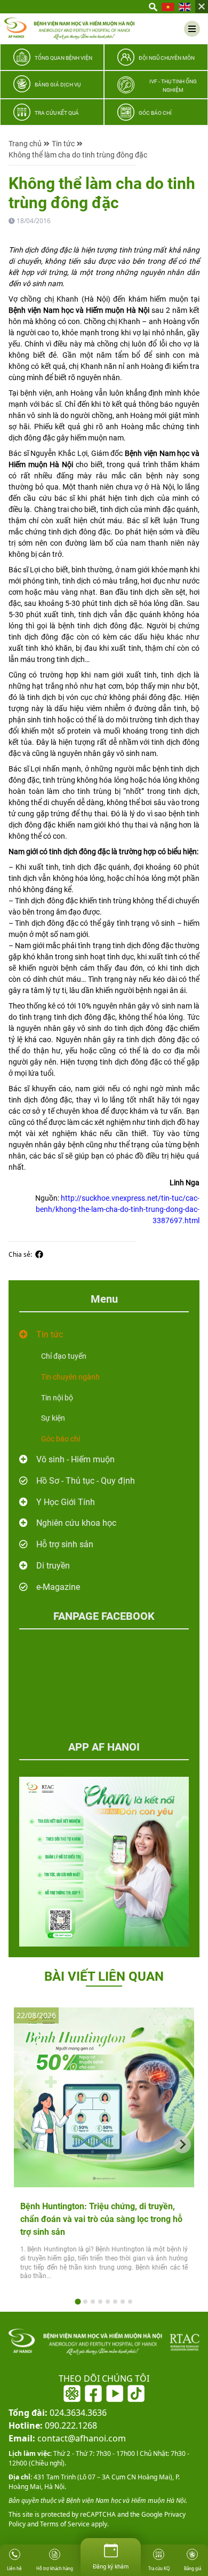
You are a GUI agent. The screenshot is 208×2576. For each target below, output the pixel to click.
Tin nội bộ (57, 1398)
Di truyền (53, 1566)
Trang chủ (25, 144)
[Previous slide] (26, 2145)
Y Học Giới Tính (66, 1502)
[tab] (78, 2302)
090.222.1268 (53, 2425)
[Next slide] (182, 2145)
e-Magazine (58, 1587)
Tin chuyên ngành (70, 1377)
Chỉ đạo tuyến (64, 1356)
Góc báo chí (61, 1439)
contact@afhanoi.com (67, 2438)
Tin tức (63, 144)
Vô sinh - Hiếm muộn (75, 1459)
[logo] (69, 29)
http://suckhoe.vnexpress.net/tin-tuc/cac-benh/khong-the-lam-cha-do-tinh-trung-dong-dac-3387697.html (118, 1209)
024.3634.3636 (58, 2413)
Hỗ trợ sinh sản (65, 1544)
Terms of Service (64, 2524)
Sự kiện (53, 1418)
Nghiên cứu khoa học (76, 1523)
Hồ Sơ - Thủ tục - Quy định (86, 1481)
